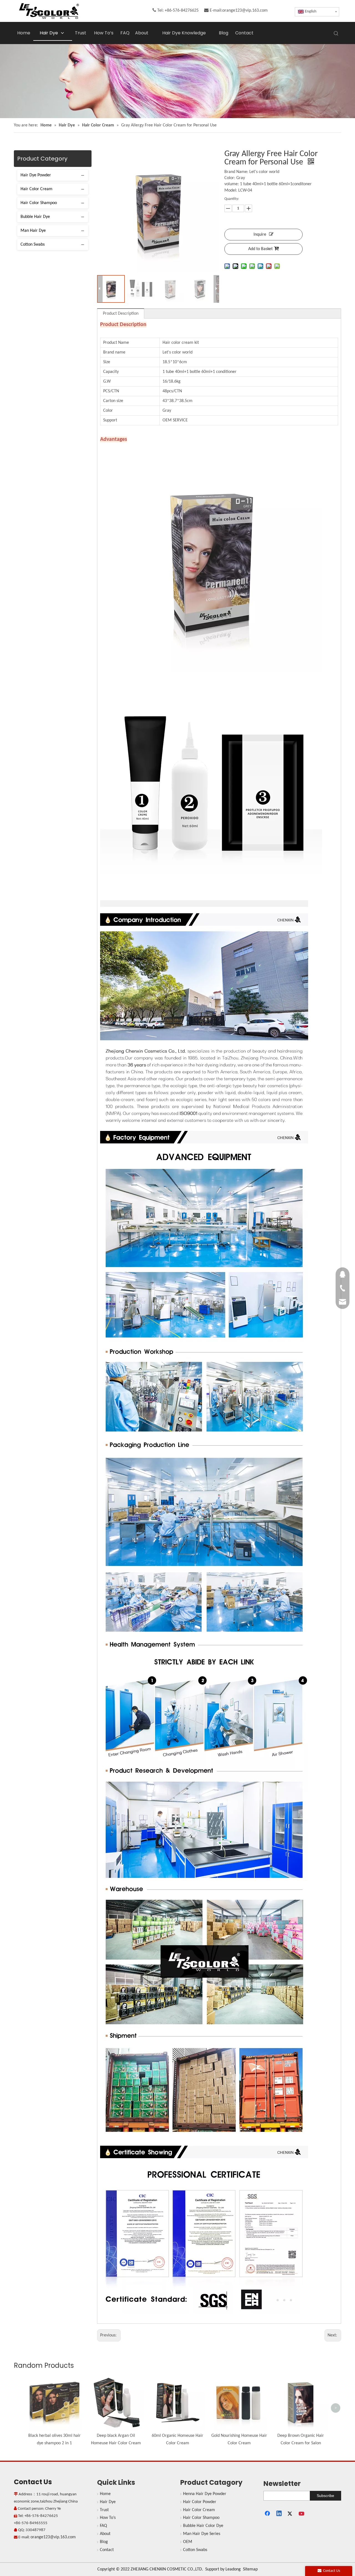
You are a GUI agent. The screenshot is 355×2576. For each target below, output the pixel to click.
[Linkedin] (279, 2514)
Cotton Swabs (33, 245)
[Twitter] (291, 2514)
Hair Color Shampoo (39, 203)
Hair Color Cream (36, 189)
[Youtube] (302, 2514)
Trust (104, 2510)
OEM (188, 2542)
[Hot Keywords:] (336, 34)
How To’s (108, 2518)
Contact (107, 2550)
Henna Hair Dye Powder (205, 2494)
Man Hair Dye (33, 231)
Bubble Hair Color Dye (203, 2526)
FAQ (103, 2526)
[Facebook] (268, 2514)
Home (105, 2494)
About (105, 2534)
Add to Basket (260, 249)
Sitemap (250, 2569)
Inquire (260, 235)
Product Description (121, 314)
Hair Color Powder (200, 2502)
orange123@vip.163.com (245, 11)
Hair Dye (108, 2502)
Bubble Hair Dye (35, 217)
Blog (104, 2542)
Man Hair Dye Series (202, 2534)
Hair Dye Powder (36, 175)
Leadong (233, 2569)
